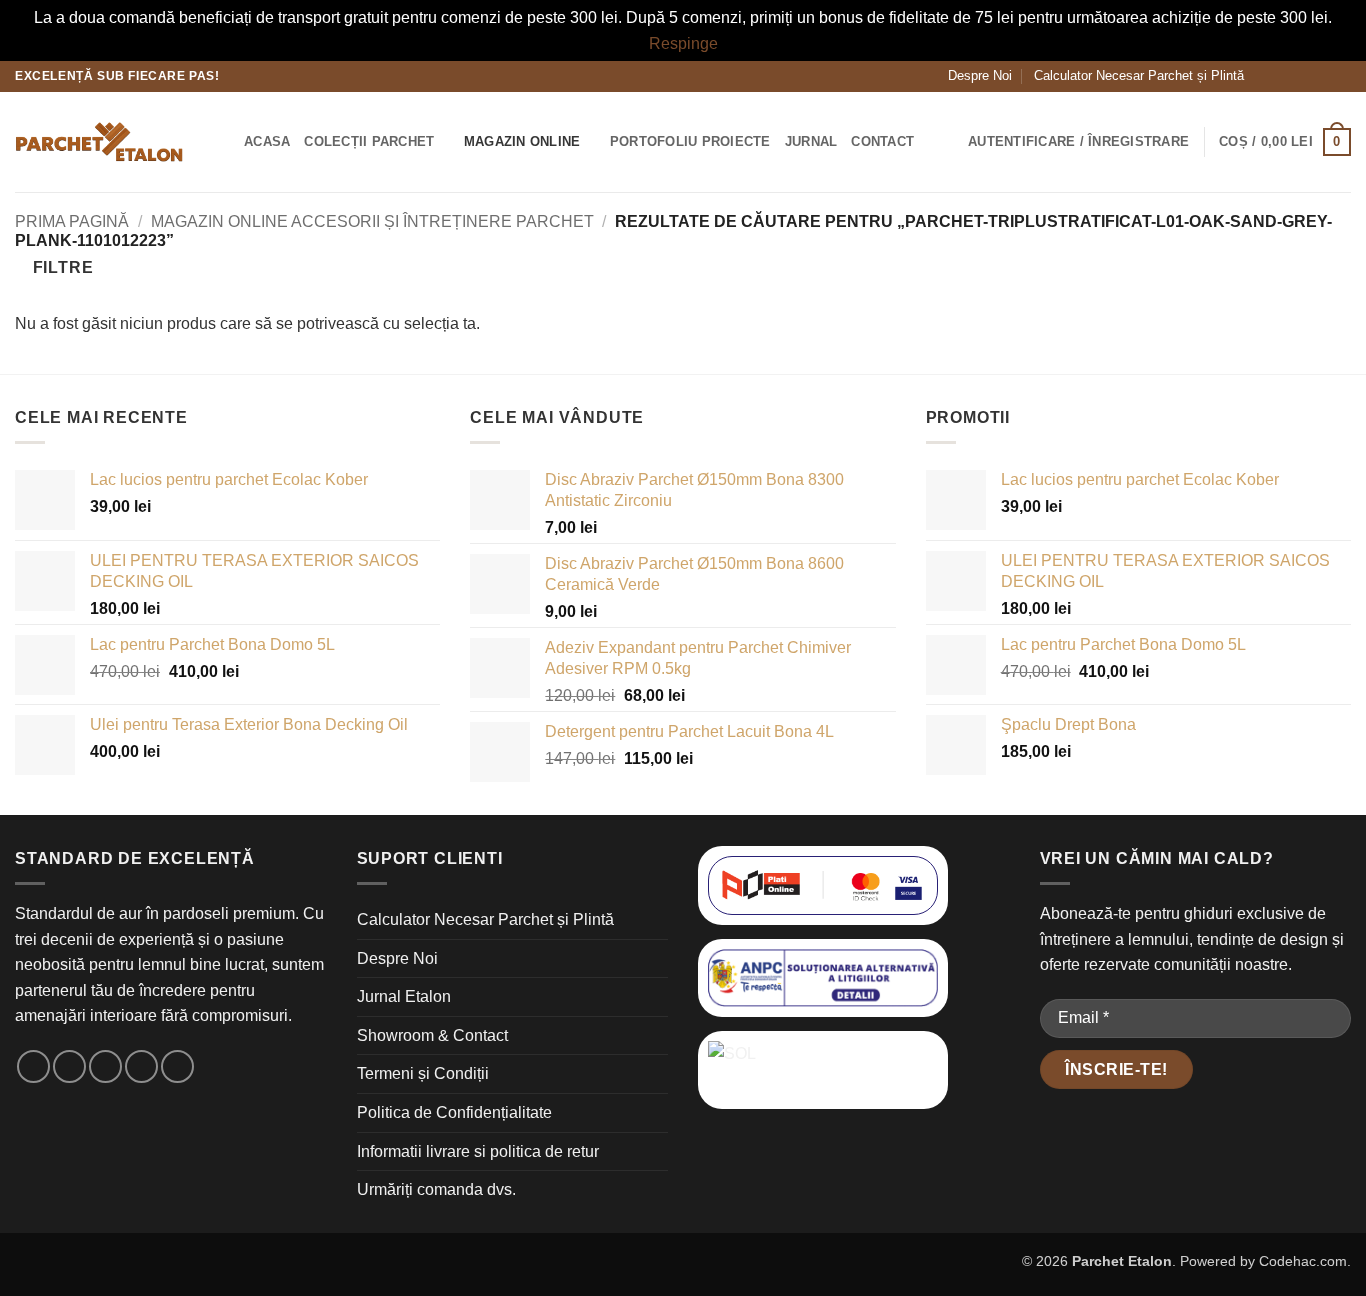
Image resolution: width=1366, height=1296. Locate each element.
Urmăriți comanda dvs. (436, 1189)
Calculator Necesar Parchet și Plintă (1139, 75)
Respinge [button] (683, 43)
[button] (222, 141)
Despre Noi (980, 75)
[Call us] (1322, 76)
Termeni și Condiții (423, 1073)
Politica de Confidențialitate (454, 1112)
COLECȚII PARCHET (369, 141)
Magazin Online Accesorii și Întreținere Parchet (372, 221)
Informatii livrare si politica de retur (478, 1151)
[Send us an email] (1303, 76)
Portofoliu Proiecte (690, 141)
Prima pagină (72, 221)
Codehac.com (1303, 1261)
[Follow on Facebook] (1265, 76)
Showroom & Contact (432, 1035)
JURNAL (811, 141)
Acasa (267, 141)
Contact (882, 141)
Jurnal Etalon (404, 996)
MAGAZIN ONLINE (522, 141)
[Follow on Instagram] (1284, 76)
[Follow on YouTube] (1341, 76)
